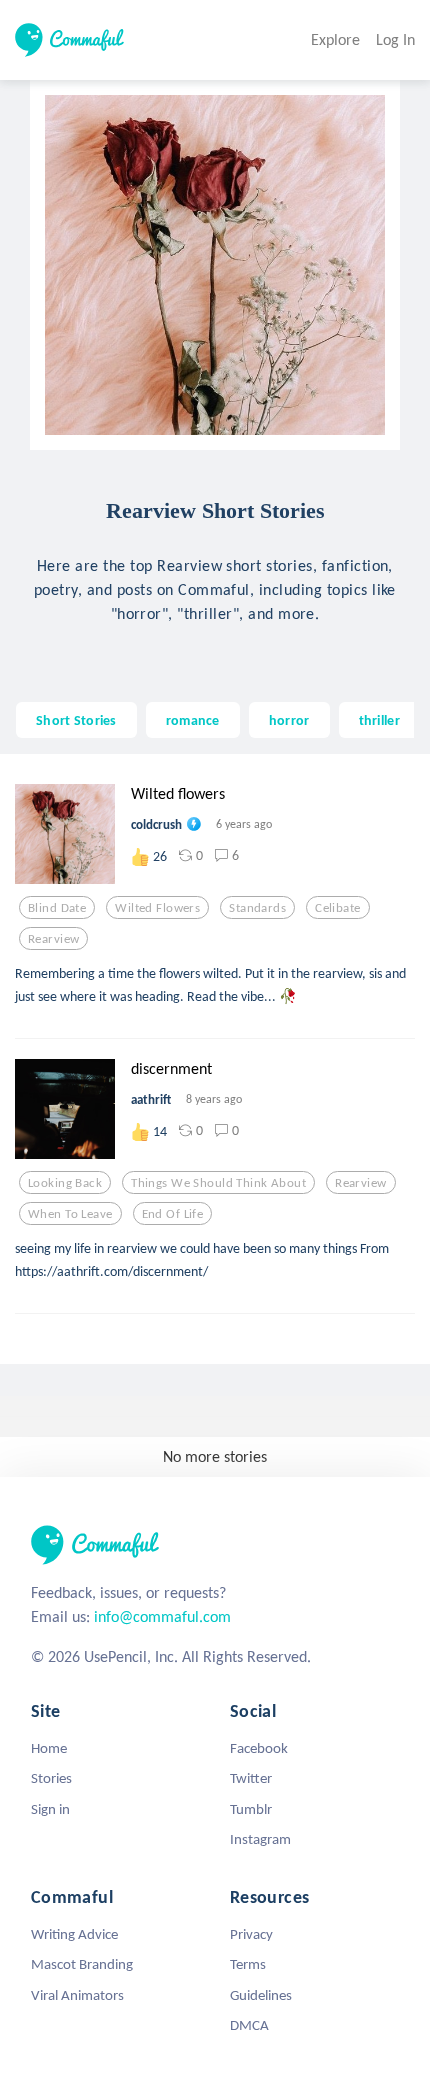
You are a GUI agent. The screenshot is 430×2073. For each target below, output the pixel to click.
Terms (248, 1964)
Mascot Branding (82, 1964)
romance (193, 720)
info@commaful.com (162, 1616)
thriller (379, 720)
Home (49, 1748)
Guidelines (261, 1995)
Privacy (251, 1934)
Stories (51, 1778)
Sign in (50, 1809)
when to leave (70, 1214)
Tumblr (251, 1809)
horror (289, 720)
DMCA (249, 2025)
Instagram (260, 1839)
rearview (53, 939)
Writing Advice (74, 1934)
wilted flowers (157, 908)
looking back (65, 1183)
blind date (57, 908)
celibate (337, 908)
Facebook (259, 1748)
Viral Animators (77, 1995)
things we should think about (218, 1183)
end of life (173, 1214)
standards (257, 908)
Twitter (251, 1778)
